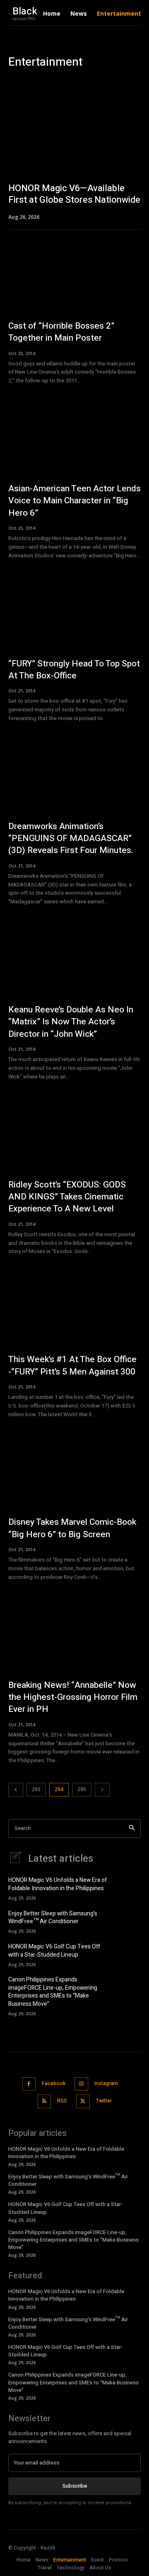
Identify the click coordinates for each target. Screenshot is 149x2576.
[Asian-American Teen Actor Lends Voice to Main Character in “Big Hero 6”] (74, 439)
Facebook (54, 2083)
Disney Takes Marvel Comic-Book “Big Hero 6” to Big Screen (72, 1528)
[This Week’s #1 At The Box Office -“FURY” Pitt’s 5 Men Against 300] (74, 1310)
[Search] (132, 1828)
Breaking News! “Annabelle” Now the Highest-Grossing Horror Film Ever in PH (73, 1697)
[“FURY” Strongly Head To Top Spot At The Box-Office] (74, 614)
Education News (56, 80)
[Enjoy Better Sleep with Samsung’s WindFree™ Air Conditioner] (129, 1921)
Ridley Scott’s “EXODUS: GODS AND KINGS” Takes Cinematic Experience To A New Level (67, 1197)
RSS (62, 2101)
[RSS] (44, 2101)
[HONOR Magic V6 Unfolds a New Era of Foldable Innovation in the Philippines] (129, 1888)
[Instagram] (81, 2084)
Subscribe (75, 2486)
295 (82, 1789)
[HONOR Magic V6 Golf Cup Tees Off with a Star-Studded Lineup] (129, 1954)
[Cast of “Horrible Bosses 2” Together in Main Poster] (74, 276)
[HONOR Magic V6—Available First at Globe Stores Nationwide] (74, 159)
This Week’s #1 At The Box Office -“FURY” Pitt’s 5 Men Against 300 (72, 1365)
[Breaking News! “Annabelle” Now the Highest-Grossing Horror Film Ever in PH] (74, 1635)
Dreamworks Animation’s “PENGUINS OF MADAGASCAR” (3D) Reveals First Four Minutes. (71, 839)
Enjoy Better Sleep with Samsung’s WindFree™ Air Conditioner (53, 1918)
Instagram (106, 2083)
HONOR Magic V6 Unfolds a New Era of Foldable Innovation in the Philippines (58, 1884)
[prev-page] (16, 1790)
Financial (114, 80)
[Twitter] (83, 2101)
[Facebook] (29, 2084)
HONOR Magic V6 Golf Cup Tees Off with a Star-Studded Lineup (54, 1951)
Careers (20, 80)
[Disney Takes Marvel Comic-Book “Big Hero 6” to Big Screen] (74, 1472)
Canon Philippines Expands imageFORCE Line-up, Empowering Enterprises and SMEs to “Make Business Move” (53, 1992)
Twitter (104, 2101)
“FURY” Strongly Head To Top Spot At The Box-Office (74, 670)
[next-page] (102, 1790)
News (139, 80)
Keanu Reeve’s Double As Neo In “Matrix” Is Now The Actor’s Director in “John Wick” (71, 1022)
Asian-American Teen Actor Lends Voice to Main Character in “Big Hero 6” (74, 501)
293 (36, 1789)
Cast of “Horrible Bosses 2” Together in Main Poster (61, 332)
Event (89, 80)
